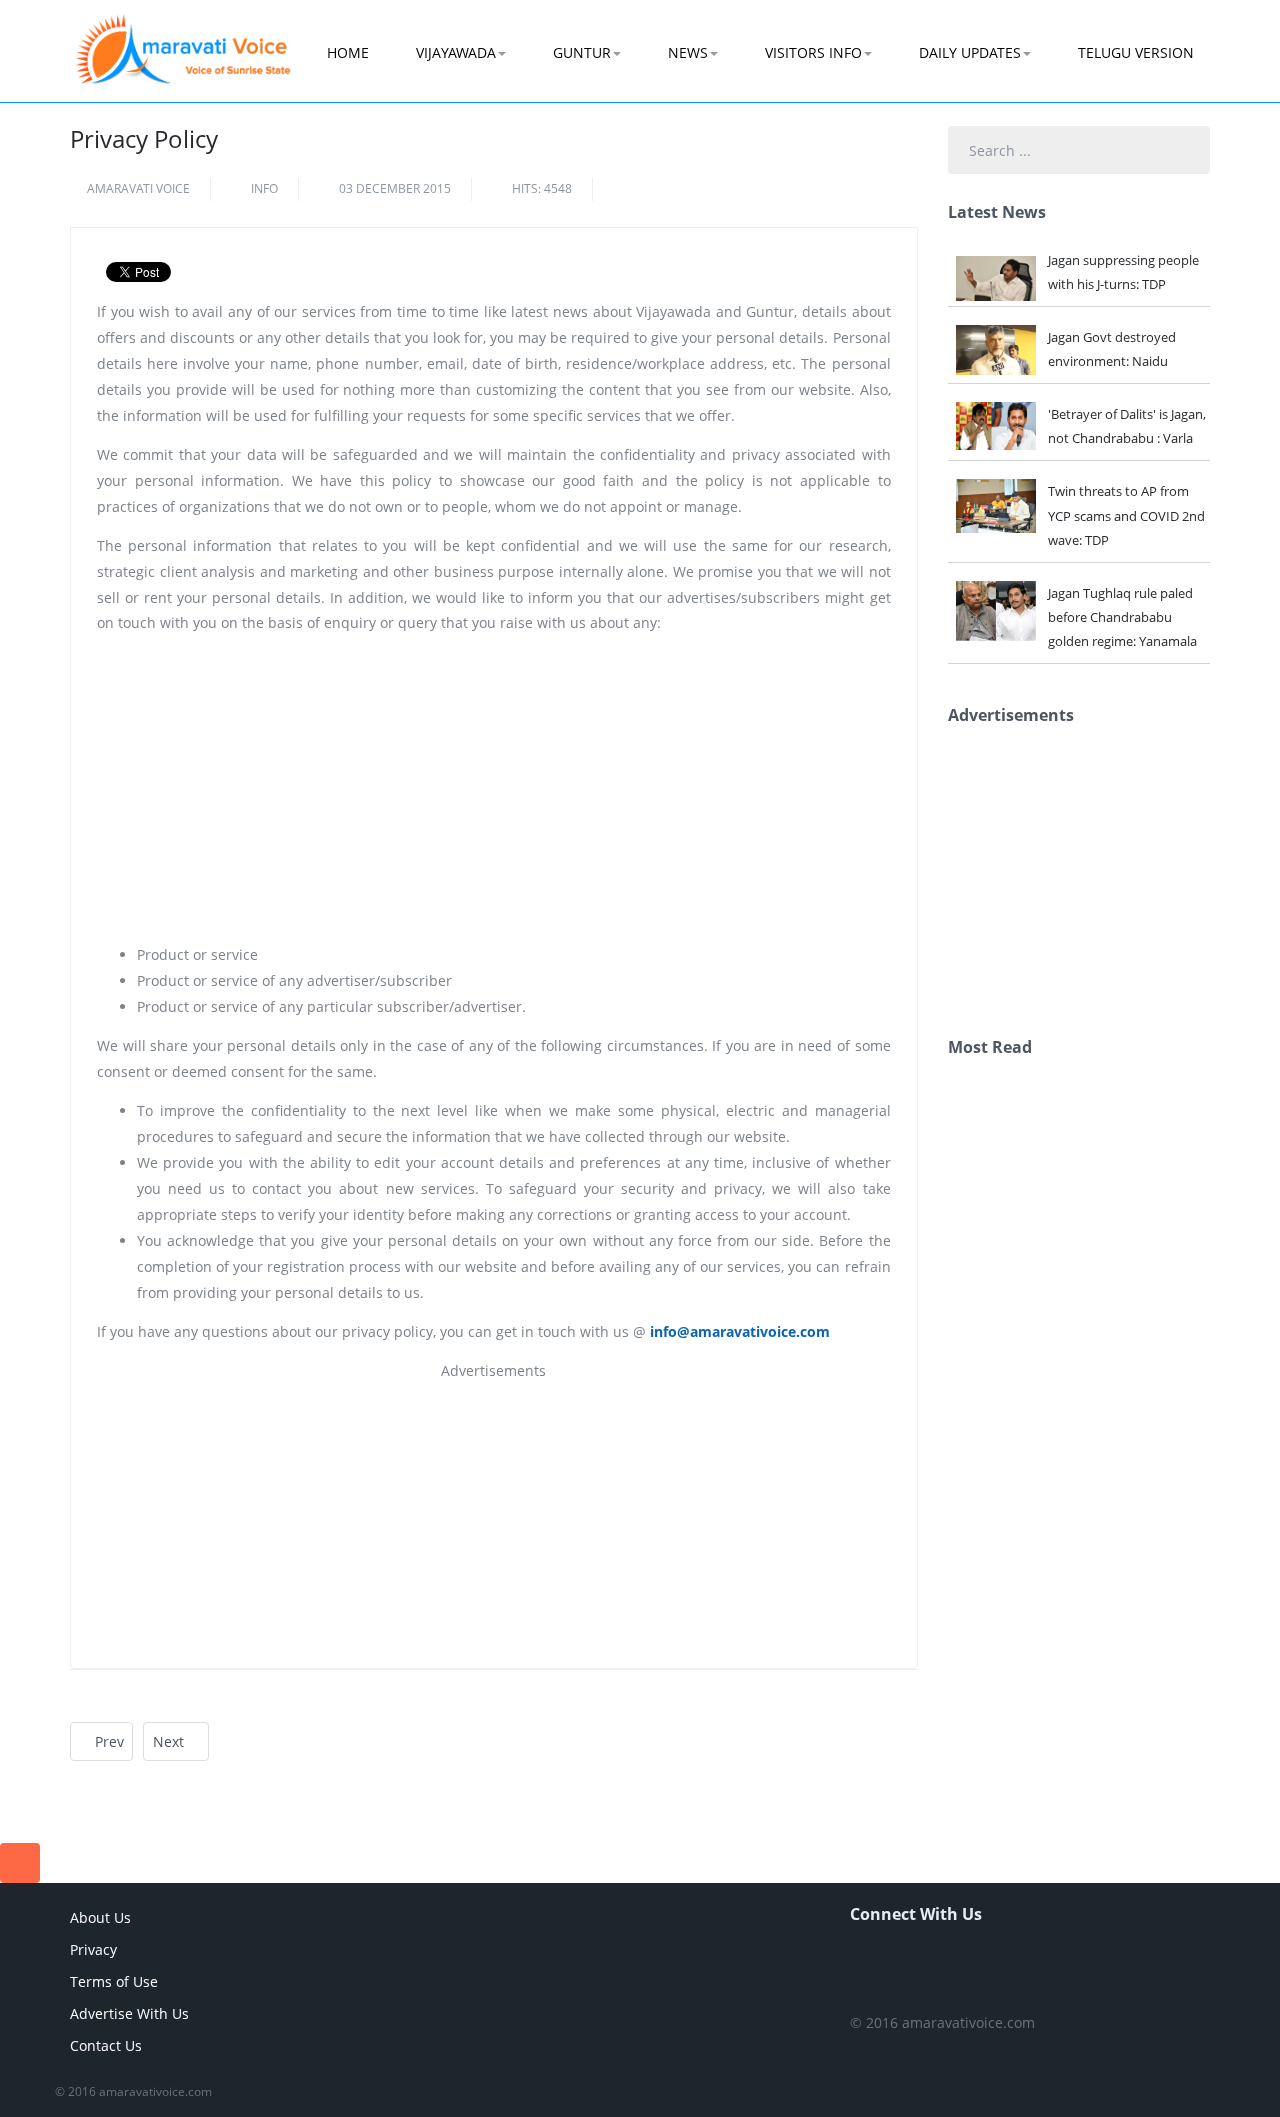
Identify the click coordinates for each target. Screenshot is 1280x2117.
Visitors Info (813, 52)
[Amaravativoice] (183, 36)
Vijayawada (456, 52)
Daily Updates (970, 52)
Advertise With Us (129, 2013)
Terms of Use (114, 1981)
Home (348, 52)
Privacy (93, 1949)
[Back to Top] (20, 1863)
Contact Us (106, 2045)
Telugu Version (1136, 52)
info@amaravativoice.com (740, 1331)
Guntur (582, 52)
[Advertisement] (494, 789)
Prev (107, 1741)
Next (170, 1741)
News (688, 52)
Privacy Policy (144, 138)
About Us (100, 1917)
